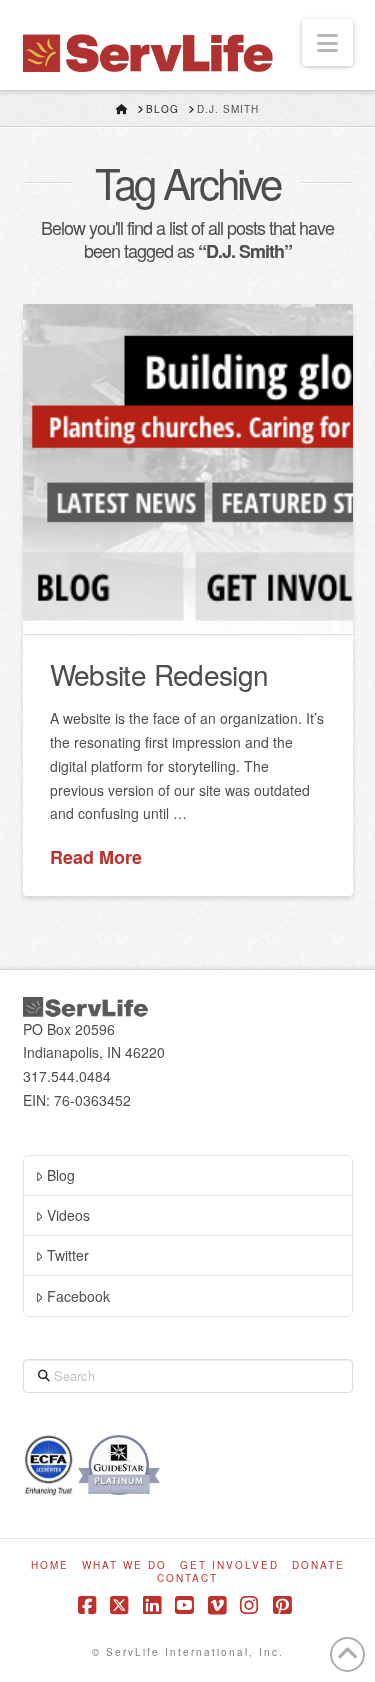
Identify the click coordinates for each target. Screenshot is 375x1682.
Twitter (68, 1255)
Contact (187, 1578)
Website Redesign (159, 674)
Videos (68, 1215)
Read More (96, 857)
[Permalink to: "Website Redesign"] (188, 469)
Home (50, 1565)
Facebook (78, 1296)
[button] (327, 42)
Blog (61, 1175)
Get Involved (229, 1565)
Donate (318, 1565)
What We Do (124, 1565)
